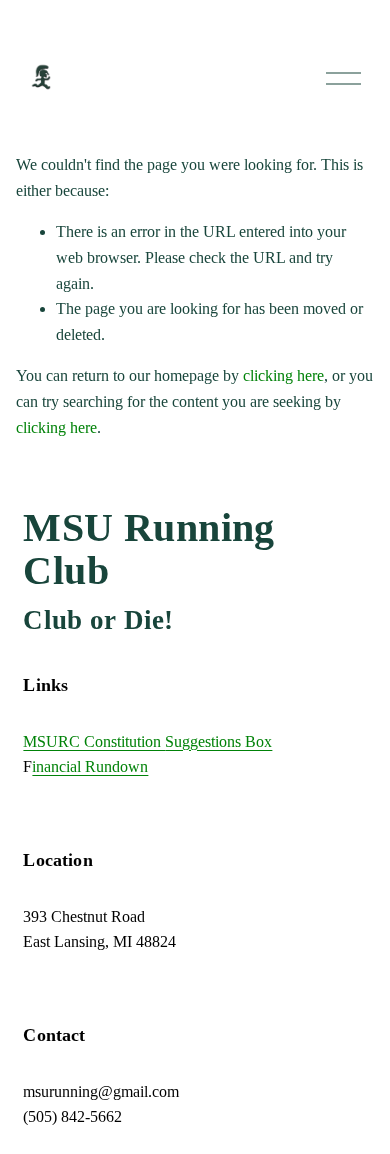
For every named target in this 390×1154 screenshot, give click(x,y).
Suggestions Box (218, 741)
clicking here (283, 375)
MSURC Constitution (94, 741)
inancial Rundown (90, 766)
